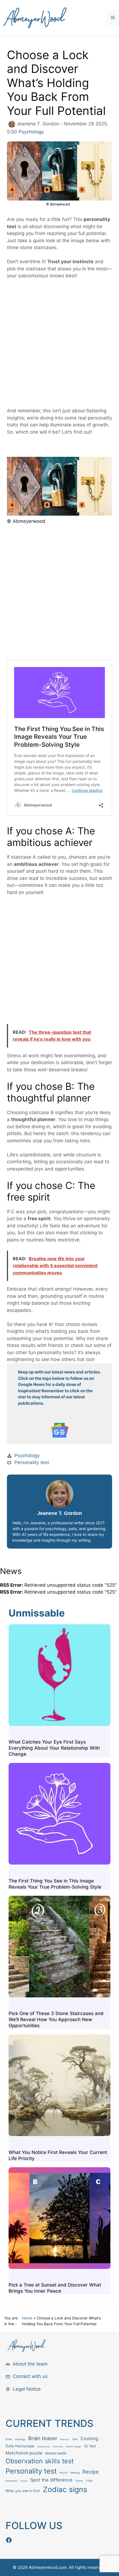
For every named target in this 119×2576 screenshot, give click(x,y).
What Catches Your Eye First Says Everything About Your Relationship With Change (54, 1748)
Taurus (79, 2481)
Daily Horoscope (20, 2446)
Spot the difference (51, 2480)
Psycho (64, 2473)
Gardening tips (43, 2447)
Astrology (20, 2439)
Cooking (89, 2439)
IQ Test (90, 2446)
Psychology (31, 132)
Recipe (91, 2472)
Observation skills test (40, 2461)
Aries (9, 2439)
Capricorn (65, 2439)
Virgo (89, 2481)
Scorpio (24, 2481)
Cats (75, 2439)
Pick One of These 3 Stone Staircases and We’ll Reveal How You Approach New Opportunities (56, 2019)
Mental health (56, 2453)
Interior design (74, 2446)
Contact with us (30, 2376)
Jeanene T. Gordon (60, 1513)
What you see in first (23, 2491)
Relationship (11, 2481)
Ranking (75, 2473)
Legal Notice (27, 2389)
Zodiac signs (65, 2489)
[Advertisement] (59, 346)
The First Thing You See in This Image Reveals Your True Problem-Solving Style (55, 1884)
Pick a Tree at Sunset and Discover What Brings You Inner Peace (55, 2288)
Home (27, 2318)
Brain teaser (43, 2438)
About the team (30, 2364)
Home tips (58, 2447)
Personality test (32, 1462)
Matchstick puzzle (24, 2453)
